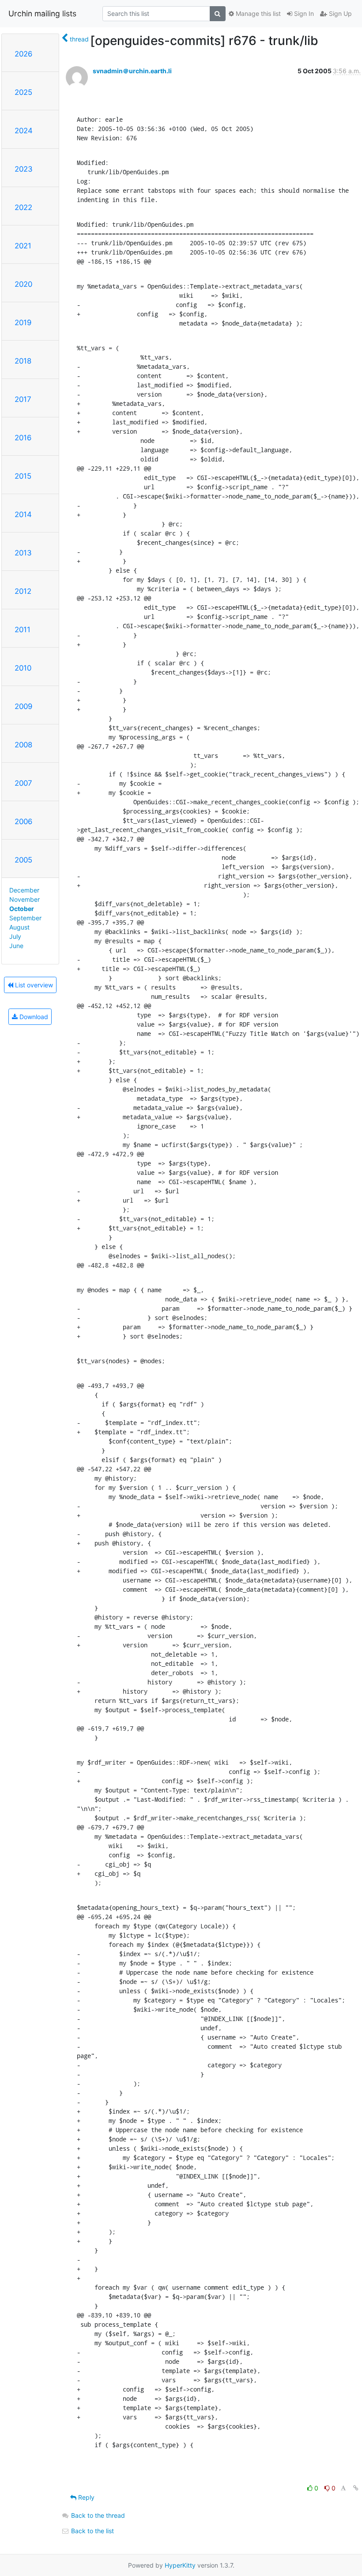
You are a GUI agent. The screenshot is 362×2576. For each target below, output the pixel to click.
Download (33, 1017)
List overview (33, 985)
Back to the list (92, 2531)
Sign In (303, 13)
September (25, 918)
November (25, 899)
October (22, 909)
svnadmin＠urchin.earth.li (132, 71)
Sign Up (339, 13)
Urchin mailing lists (42, 13)
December (24, 890)
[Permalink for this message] (356, 2488)
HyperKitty (180, 2565)
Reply (85, 2497)
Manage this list (257, 13)
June (16, 946)
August (19, 927)
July (15, 936)
